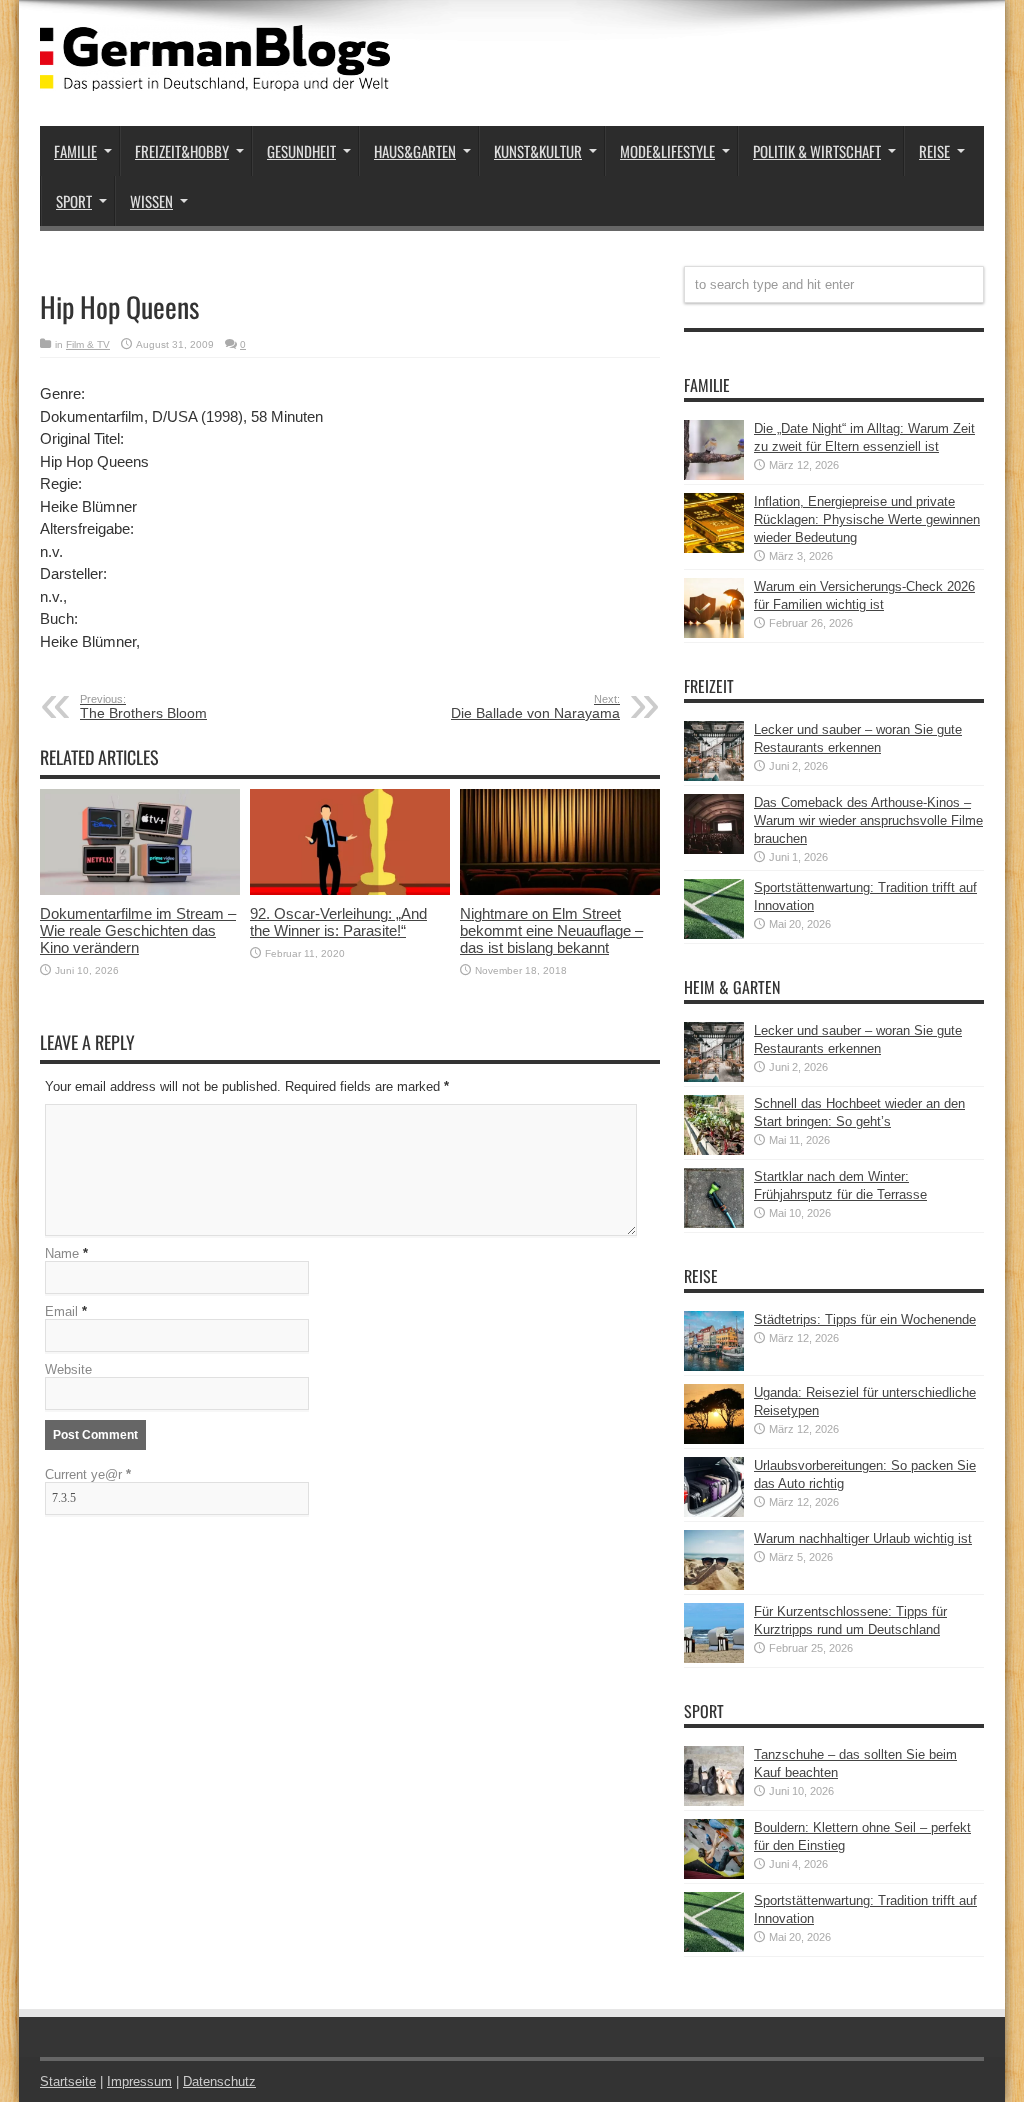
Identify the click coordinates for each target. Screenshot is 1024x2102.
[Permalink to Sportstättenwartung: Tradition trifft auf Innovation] (714, 934)
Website (68, 1369)
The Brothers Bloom (143, 707)
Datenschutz (219, 2081)
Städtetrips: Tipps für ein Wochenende (865, 1319)
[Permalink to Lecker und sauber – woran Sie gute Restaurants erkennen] (714, 776)
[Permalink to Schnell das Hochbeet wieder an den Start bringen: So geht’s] (714, 1150)
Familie (75, 151)
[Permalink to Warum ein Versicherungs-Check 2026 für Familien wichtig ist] (714, 633)
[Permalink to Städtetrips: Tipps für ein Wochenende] (714, 1366)
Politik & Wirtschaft (817, 151)
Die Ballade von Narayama (535, 707)
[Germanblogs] (215, 76)
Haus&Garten (415, 151)
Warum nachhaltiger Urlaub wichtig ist (863, 1538)
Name (62, 1253)
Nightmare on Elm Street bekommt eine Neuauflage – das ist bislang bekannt (551, 930)
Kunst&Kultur (538, 151)
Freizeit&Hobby (182, 151)
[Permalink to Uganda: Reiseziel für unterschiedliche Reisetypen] (714, 1439)
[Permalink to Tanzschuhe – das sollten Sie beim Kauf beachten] (714, 1801)
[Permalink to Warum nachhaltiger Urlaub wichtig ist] (714, 1585)
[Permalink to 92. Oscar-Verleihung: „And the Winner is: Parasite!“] (350, 890)
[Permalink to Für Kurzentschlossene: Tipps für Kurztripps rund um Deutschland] (714, 1658)
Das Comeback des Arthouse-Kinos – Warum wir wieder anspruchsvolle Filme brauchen (868, 820)
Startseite (68, 2081)
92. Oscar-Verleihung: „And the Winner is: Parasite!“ (338, 922)
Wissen (151, 201)
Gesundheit (301, 151)
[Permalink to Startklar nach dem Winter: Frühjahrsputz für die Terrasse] (714, 1223)
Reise (934, 151)
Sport (74, 201)
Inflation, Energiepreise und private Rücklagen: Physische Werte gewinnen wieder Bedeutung (867, 519)
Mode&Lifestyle (667, 151)
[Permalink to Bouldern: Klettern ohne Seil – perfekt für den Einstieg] (714, 1874)
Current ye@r (88, 1474)
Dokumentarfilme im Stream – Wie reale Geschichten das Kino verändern (138, 930)
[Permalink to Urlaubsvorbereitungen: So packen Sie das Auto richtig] (714, 1512)
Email (61, 1311)
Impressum (139, 2081)
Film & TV (88, 344)
